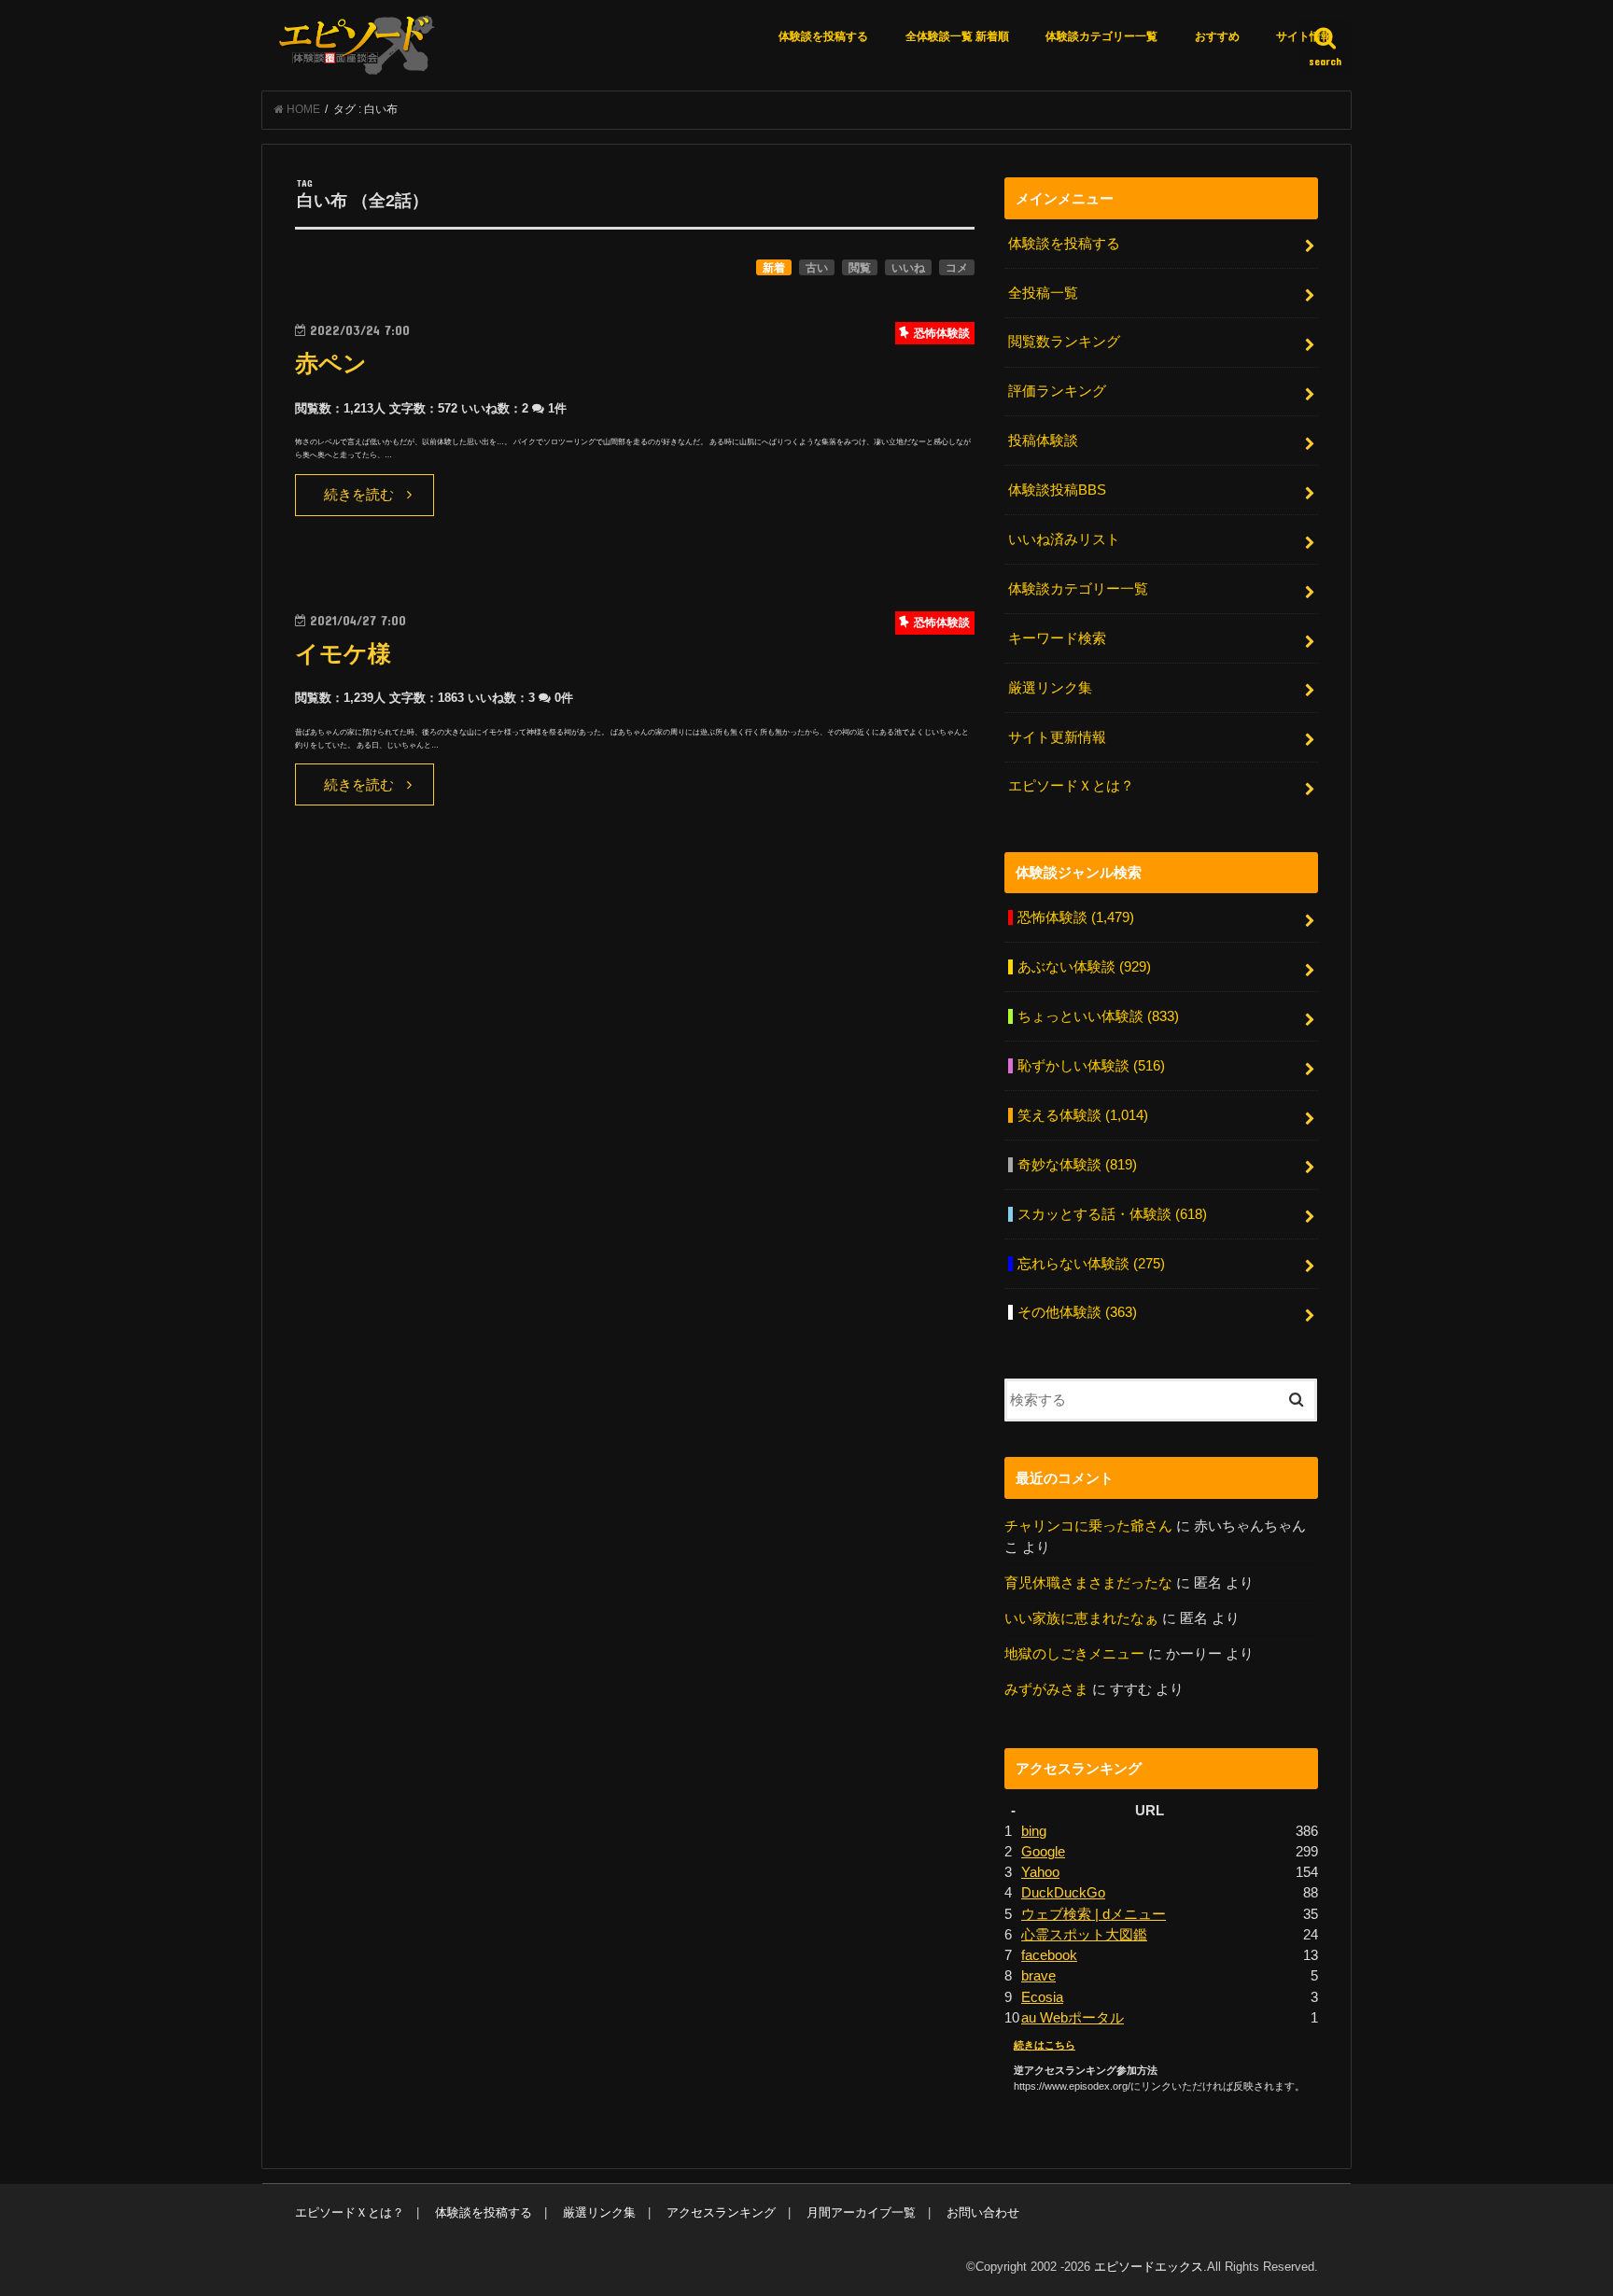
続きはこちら (1045, 2045)
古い (817, 268)
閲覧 (860, 268)
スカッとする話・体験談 (1112, 1214)
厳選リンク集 (1050, 688)
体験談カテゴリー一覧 (1101, 36)
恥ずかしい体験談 (1091, 1066)
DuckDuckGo (1063, 1893)
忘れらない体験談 (1091, 1264)
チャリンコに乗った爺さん (1088, 1526)
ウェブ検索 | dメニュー (1094, 1914)
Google (1043, 1852)
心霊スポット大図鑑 (1084, 1935)
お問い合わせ (983, 2212)
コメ (957, 268)
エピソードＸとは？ (1071, 786)
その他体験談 (1077, 1312)
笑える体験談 (1083, 1115)
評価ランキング (1057, 391)
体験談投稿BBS (1057, 490)
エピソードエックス (1149, 2267)
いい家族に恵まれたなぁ (1081, 1618)
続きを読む (359, 495)
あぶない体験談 (1084, 967)
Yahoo (1040, 1872)
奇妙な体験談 (1077, 1165)
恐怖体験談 (1076, 917)
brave (1038, 1976)
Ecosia (1042, 1997)
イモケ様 (343, 654)
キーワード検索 (1057, 638)
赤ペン (331, 364)
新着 (774, 268)
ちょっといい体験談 (1098, 1016)
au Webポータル (1073, 2018)
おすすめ (1217, 36)
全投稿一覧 (1043, 293)
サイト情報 (1304, 36)
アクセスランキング (721, 2212)
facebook (1049, 1955)
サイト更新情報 (1057, 737)
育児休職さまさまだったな (1088, 1583)
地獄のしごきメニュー (1074, 1654)
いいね (908, 268)
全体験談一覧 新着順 (957, 36)
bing (1034, 1831)
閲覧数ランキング (1064, 342)
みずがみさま (1046, 1689)
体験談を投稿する (823, 36)
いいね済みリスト (1064, 539)
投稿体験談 (1043, 441)
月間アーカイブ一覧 (861, 2212)
